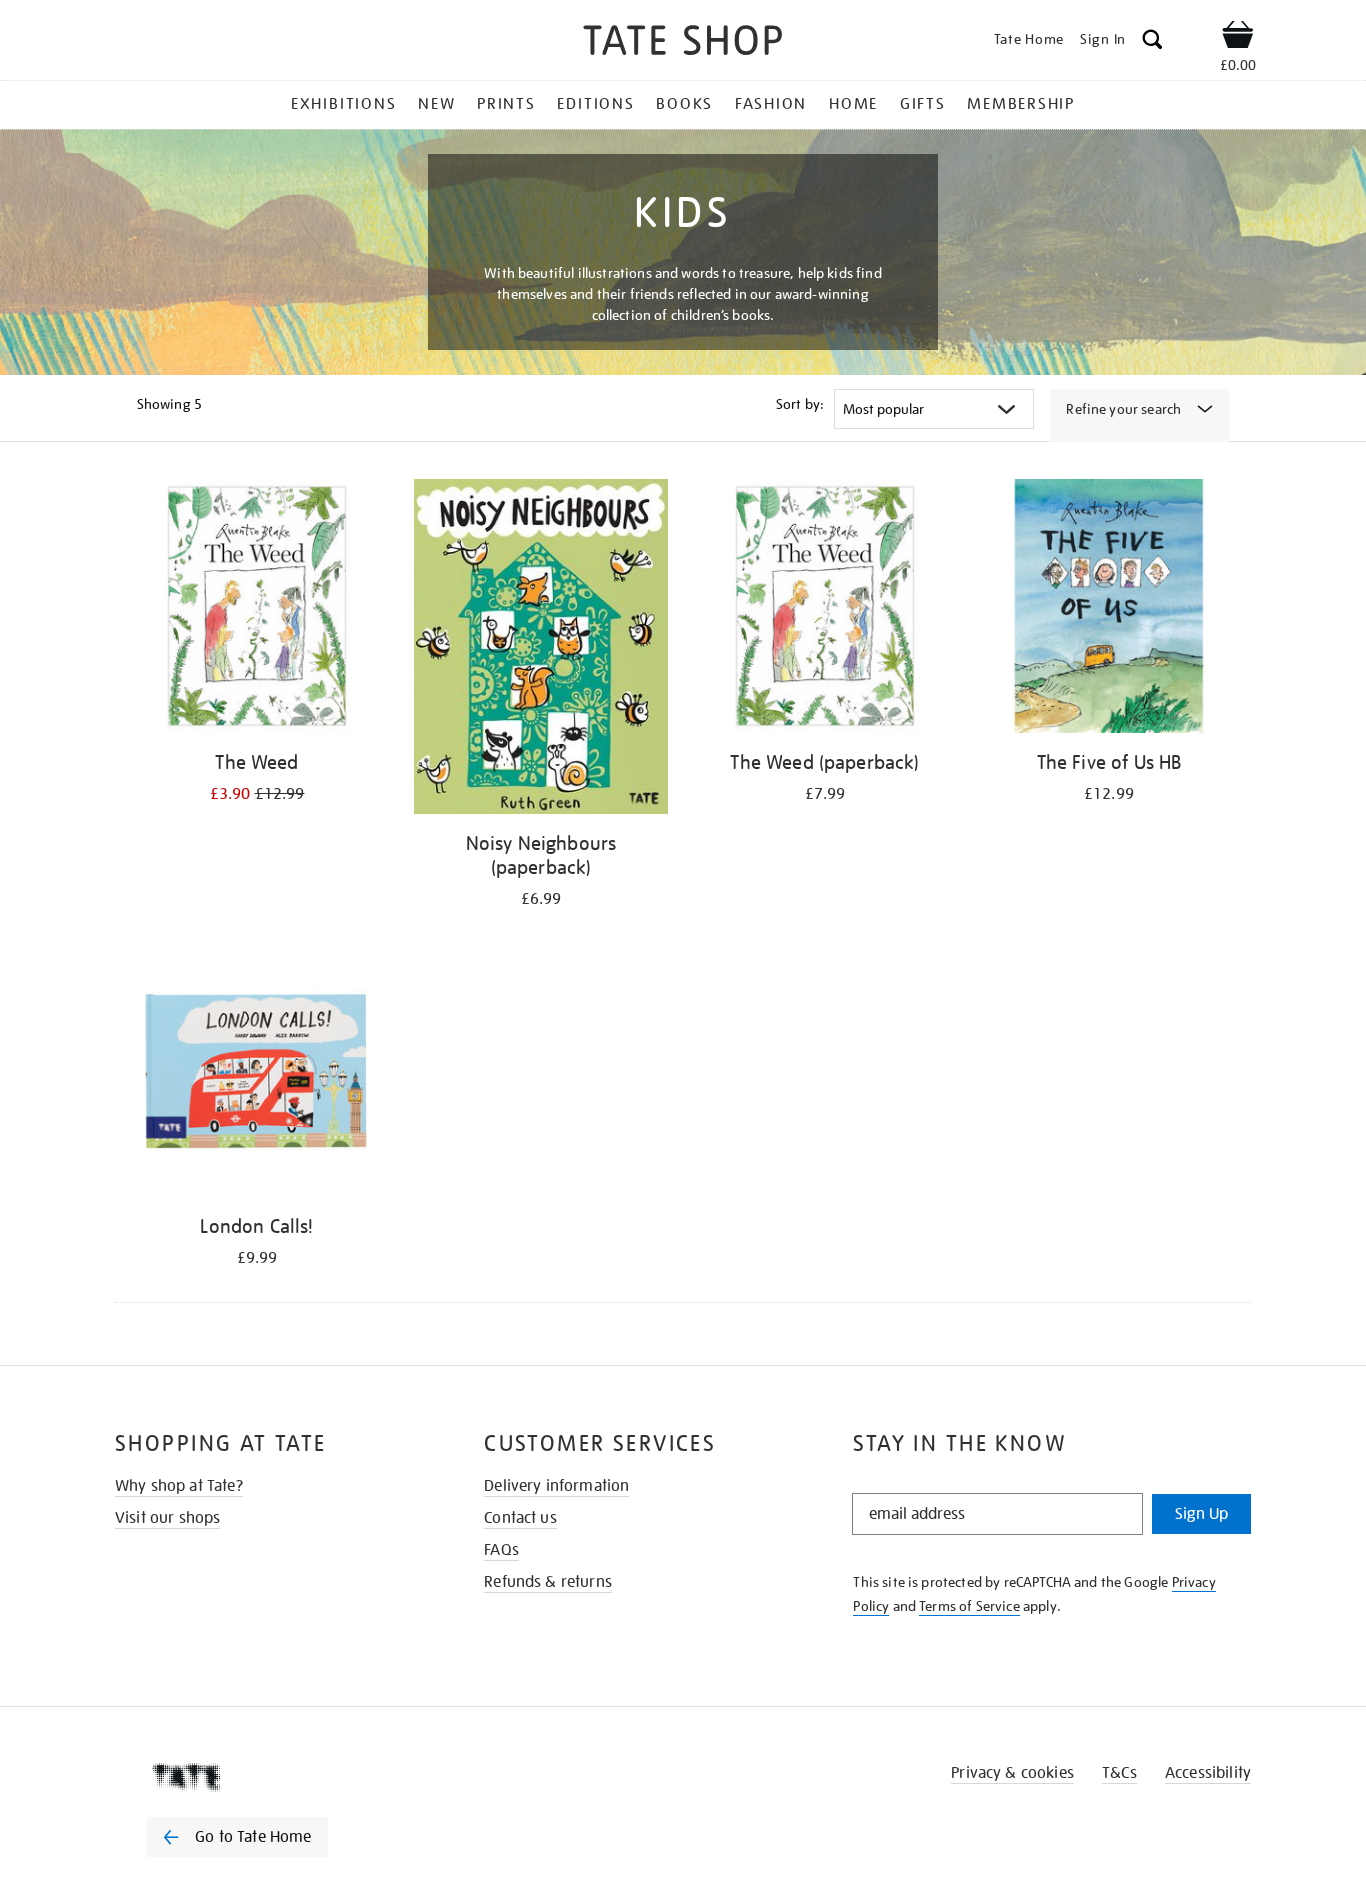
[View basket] (1238, 38)
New (436, 104)
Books (684, 104)
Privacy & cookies (1012, 1773)
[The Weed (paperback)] (825, 609)
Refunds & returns (548, 1582)
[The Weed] (257, 609)
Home (853, 104)
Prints (506, 104)
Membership (1021, 104)
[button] (1152, 42)
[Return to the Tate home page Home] (683, 43)
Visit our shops (167, 1518)
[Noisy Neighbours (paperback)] (541, 650)
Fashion (771, 104)
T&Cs (1119, 1773)
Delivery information (556, 1486)
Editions (595, 104)
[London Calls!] (257, 1073)
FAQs (501, 1550)
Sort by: (800, 404)
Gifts (923, 104)
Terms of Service (969, 1606)
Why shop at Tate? (179, 1486)
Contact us (520, 1518)
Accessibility (1208, 1773)
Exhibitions (343, 104)
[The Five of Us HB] (1109, 609)
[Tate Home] (273, 1777)
